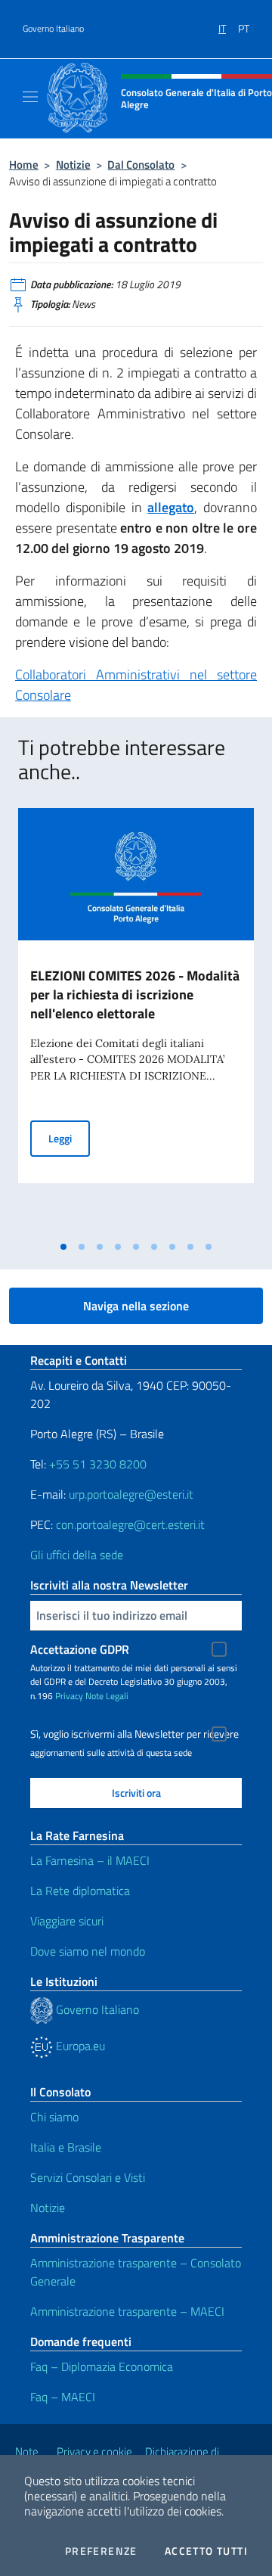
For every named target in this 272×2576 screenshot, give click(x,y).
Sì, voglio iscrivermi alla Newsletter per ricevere (134, 1734)
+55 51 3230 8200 (98, 1464)
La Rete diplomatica (80, 1891)
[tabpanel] (136, 1021)
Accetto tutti (206, 2551)
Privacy (69, 1696)
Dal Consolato (141, 165)
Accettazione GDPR (80, 1649)
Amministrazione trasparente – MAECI (127, 2311)
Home (24, 165)
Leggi (69, 1138)
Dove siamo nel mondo (88, 1951)
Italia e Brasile (66, 2147)
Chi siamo (54, 2117)
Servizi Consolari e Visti (88, 2177)
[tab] (63, 1247)
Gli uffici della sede (77, 1555)
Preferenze (101, 2551)
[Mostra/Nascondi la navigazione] (30, 97)
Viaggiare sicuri (67, 1921)
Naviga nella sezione (136, 1306)
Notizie (73, 165)
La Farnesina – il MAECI (90, 1860)
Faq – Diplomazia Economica (102, 2366)
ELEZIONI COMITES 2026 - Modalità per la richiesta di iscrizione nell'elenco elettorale (135, 994)
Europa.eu (79, 2046)
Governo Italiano (53, 29)
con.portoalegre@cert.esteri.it (130, 1524)
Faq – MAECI (63, 2397)
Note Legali (107, 1696)
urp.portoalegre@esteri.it (131, 1494)
